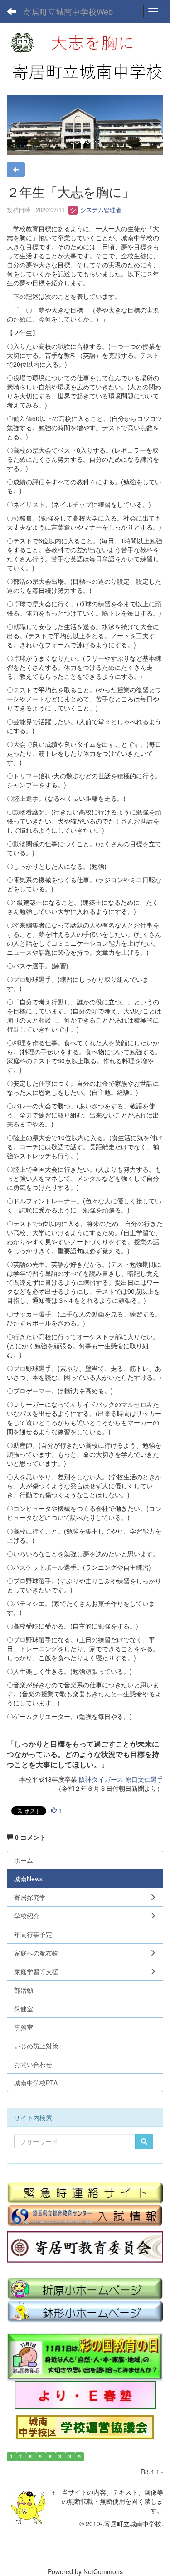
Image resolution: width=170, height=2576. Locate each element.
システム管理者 (100, 210)
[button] (19, 125)
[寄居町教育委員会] (85, 2247)
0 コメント (29, 1837)
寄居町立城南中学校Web (68, 11)
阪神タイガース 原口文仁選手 (121, 1779)
